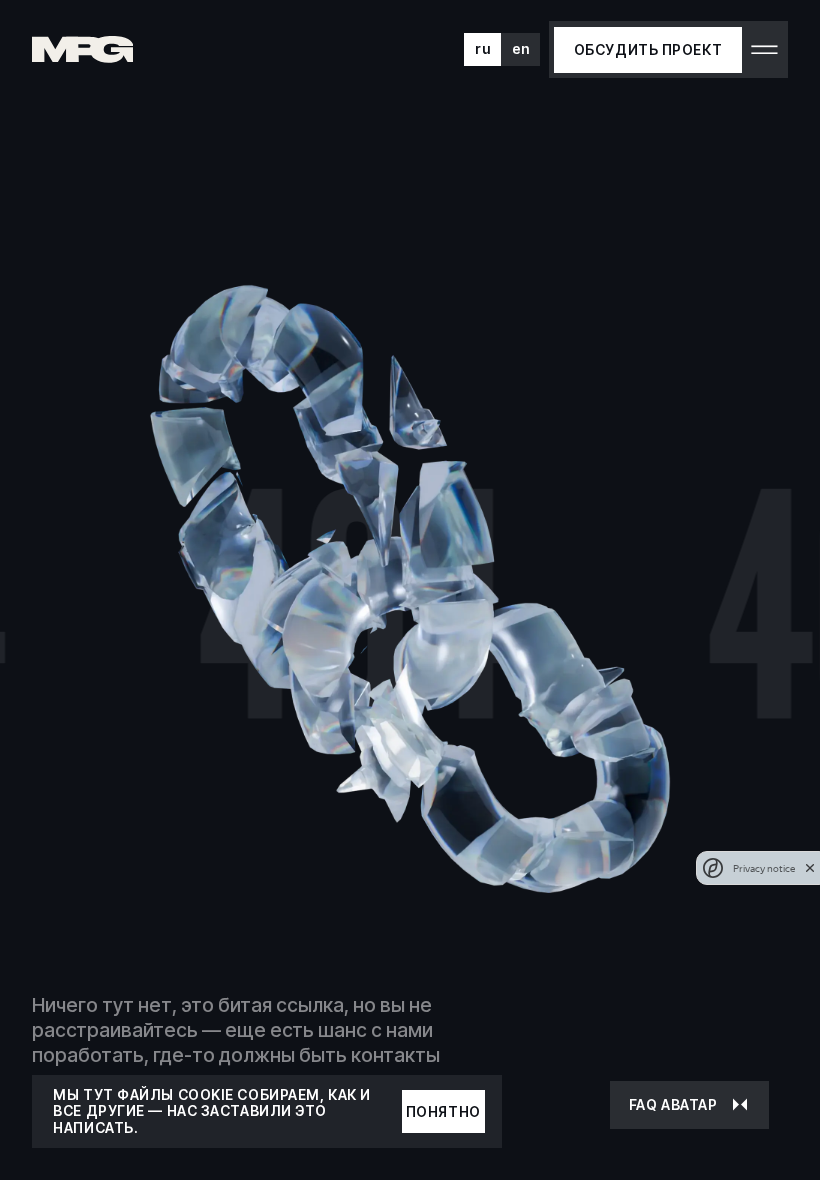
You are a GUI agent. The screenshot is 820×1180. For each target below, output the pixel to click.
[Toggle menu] (765, 50)
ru (482, 49)
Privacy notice (764, 868)
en (521, 49)
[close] (810, 868)
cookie (206, 1095)
